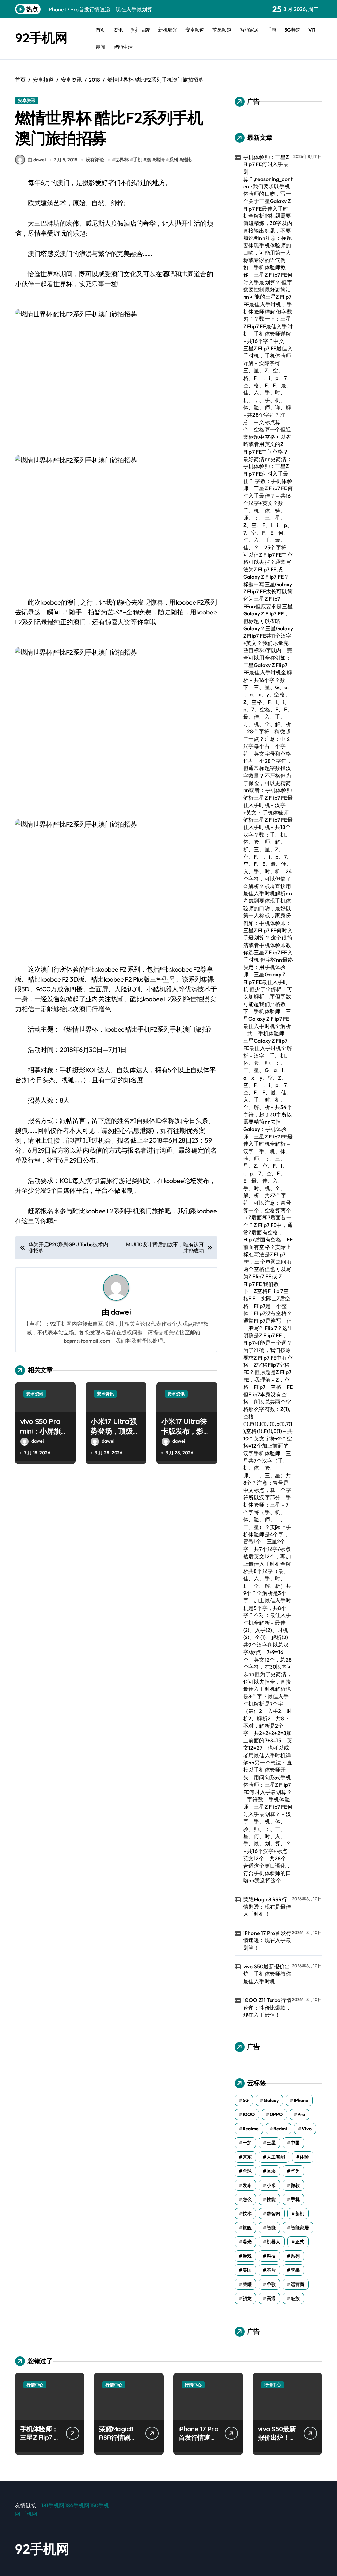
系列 (173, 160)
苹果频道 (222, 30)
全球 (247, 2171)
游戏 (247, 2256)
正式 (300, 2242)
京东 (247, 2157)
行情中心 (35, 2385)
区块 (271, 2171)
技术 (247, 2213)
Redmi (280, 2129)
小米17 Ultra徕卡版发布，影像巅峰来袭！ (186, 1431)
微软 (295, 2185)
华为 (295, 2171)
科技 (271, 2256)
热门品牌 (141, 30)
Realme (251, 2129)
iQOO (249, 2114)
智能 (271, 2228)
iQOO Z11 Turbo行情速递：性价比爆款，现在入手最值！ (267, 2007)
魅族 (295, 2298)
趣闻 (101, 47)
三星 (271, 2143)
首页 (101, 30)
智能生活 (123, 47)
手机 (138, 160)
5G (246, 2100)
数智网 (273, 2213)
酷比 (187, 160)
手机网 (29, 2514)
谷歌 (271, 2284)
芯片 (271, 2270)
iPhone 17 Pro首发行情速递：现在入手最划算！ (267, 1940)
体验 (304, 2157)
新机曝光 (168, 30)
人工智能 (276, 2157)
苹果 (295, 2270)
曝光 (247, 2242)
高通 (271, 2298)
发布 (247, 2185)
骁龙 (247, 2298)
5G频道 (292, 30)
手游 (271, 30)
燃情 (160, 160)
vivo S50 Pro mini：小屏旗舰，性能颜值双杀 (44, 1436)
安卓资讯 (27, 100)
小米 (271, 2185)
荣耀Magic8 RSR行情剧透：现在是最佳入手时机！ (267, 1907)
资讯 (118, 30)
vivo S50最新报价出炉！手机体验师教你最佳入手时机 (267, 1974)
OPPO (276, 2114)
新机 (300, 2213)
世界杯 (122, 160)
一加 (247, 2143)
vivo (307, 2129)
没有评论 (95, 160)
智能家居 (249, 30)
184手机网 (77, 2505)
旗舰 (247, 2228)
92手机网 (41, 38)
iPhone (301, 2100)
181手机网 (53, 2505)
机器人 (273, 2242)
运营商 (298, 2284)
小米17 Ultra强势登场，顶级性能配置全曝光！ (115, 1431)
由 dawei (37, 160)
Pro (301, 2114)
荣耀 (247, 2284)
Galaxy (271, 2100)
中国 (295, 2143)
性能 (271, 2199)
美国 (247, 2270)
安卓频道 (195, 30)
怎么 (247, 2199)
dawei (121, 1312)
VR (312, 30)
